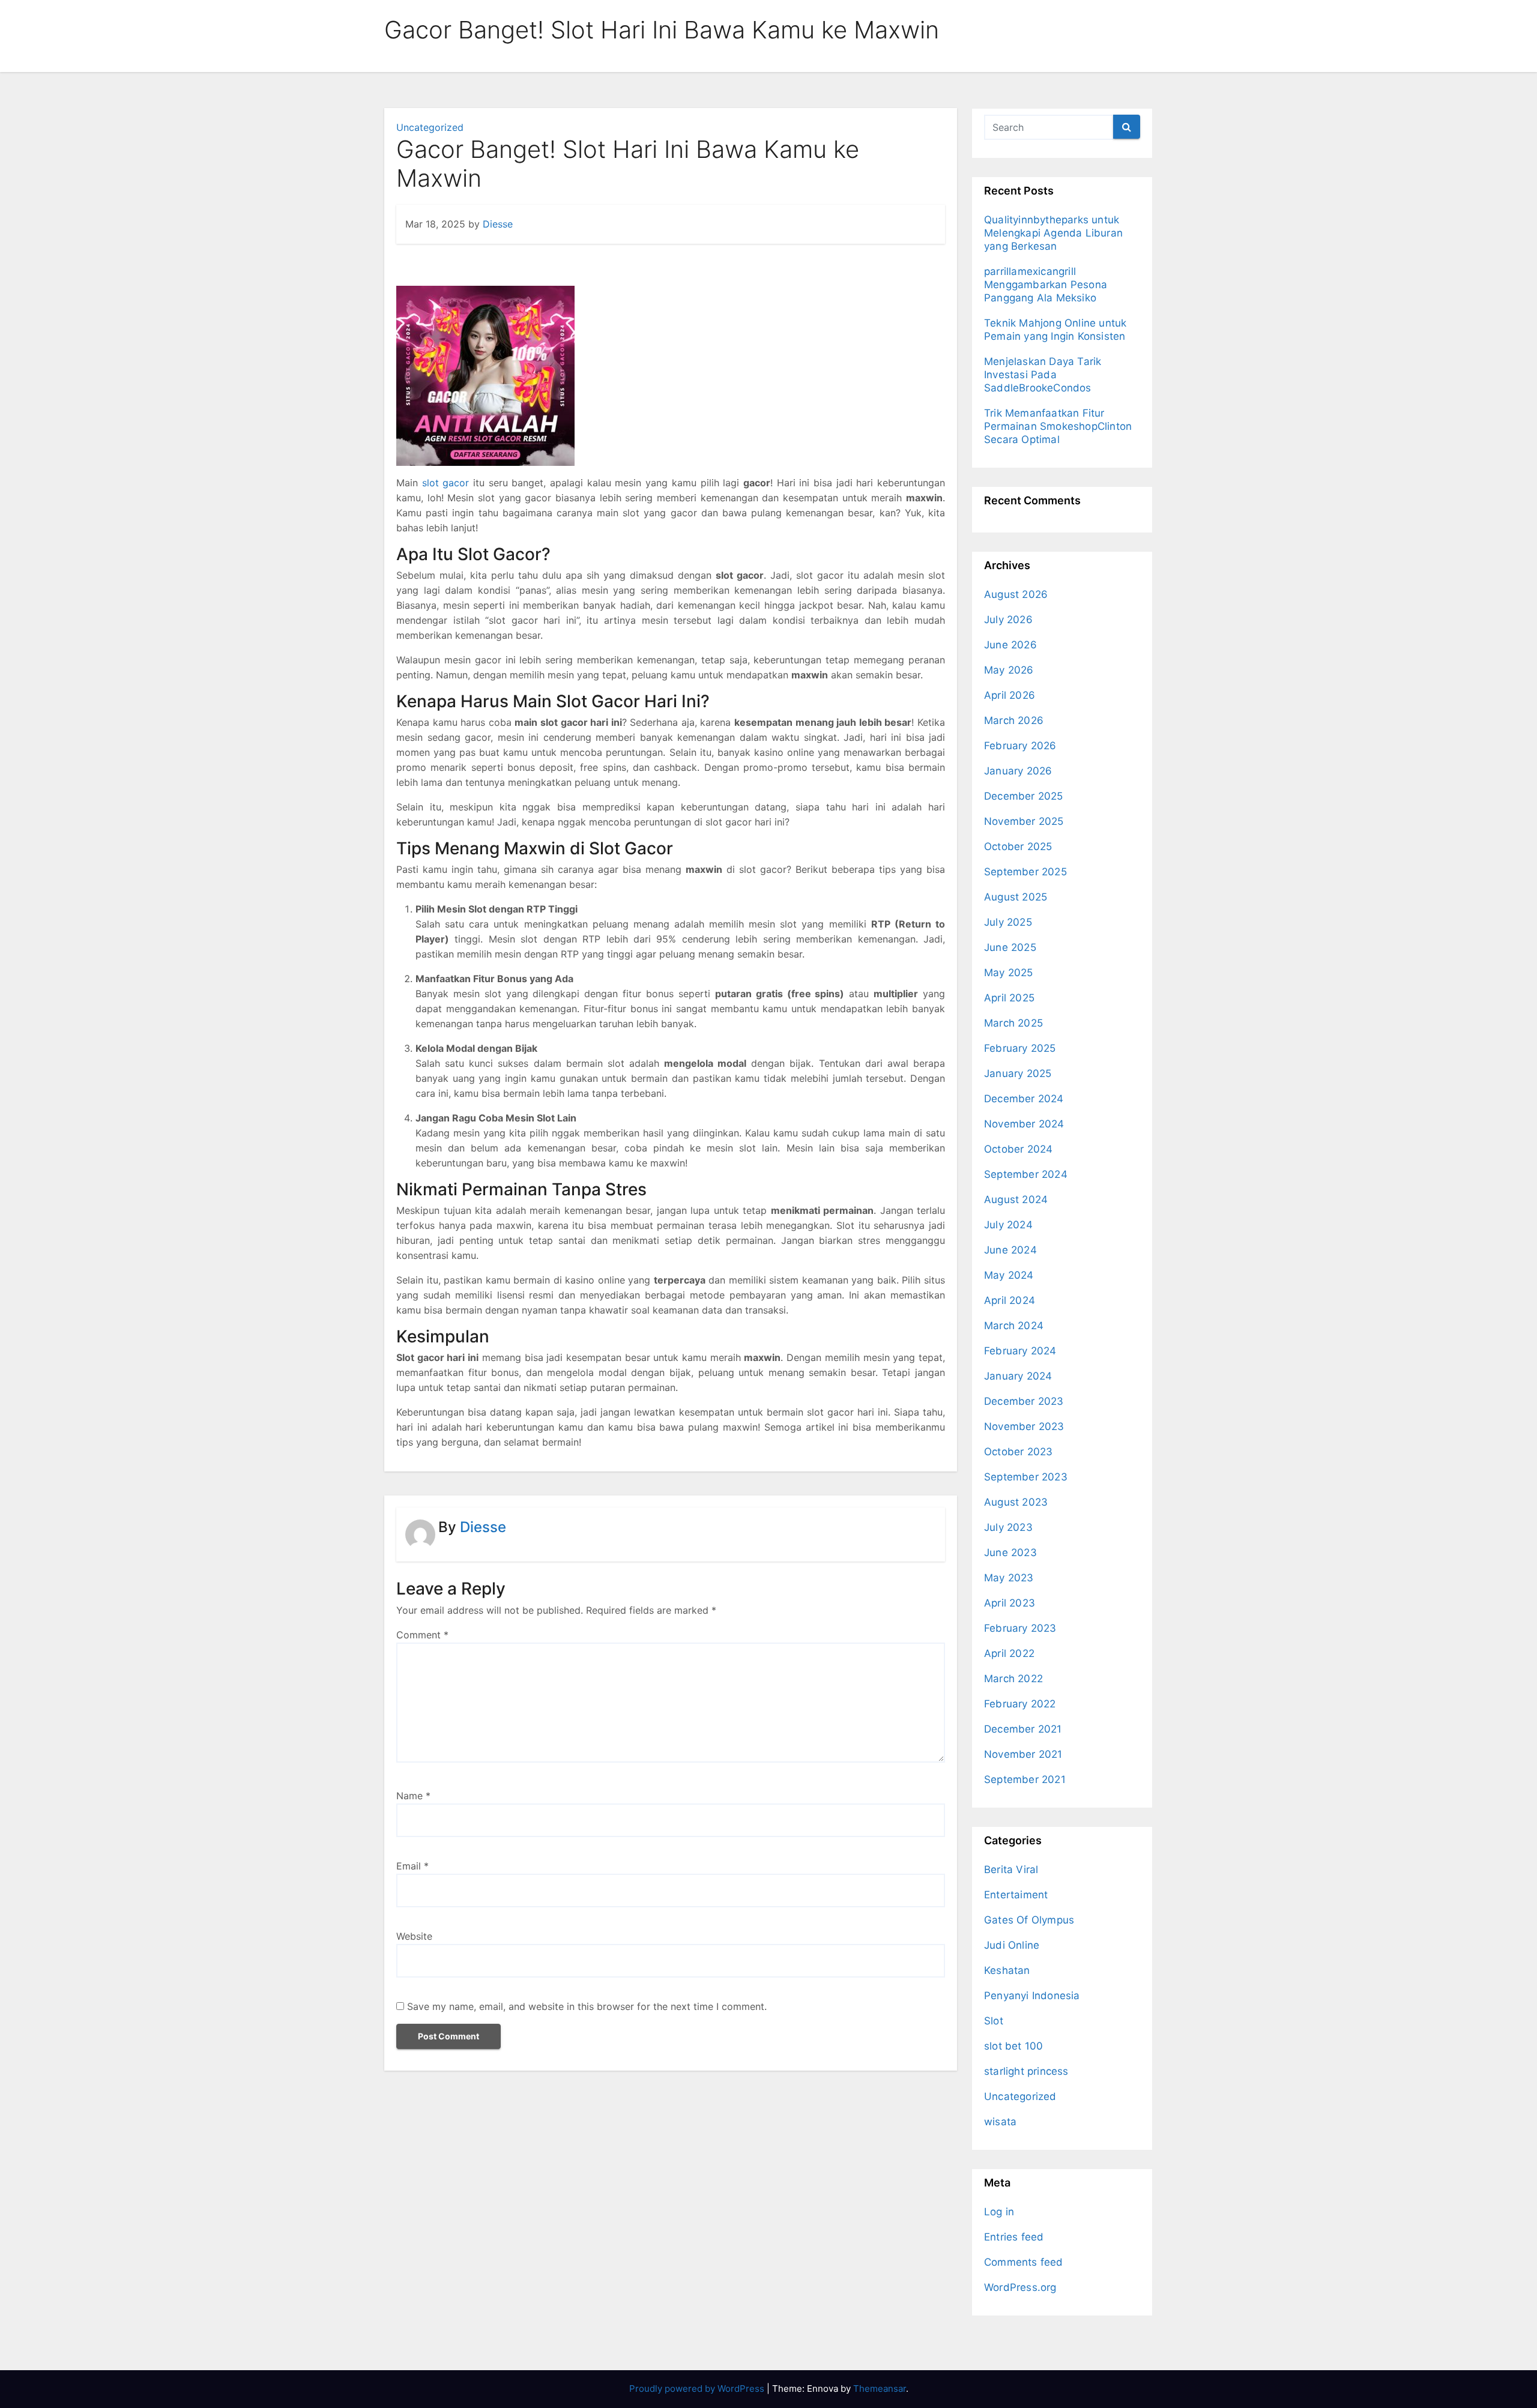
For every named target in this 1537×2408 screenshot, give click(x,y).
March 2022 (1013, 1679)
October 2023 (1018, 1452)
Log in (999, 2212)
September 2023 (1026, 1477)
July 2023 (1008, 1527)
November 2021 (1023, 1754)
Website (414, 1936)
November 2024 (1024, 1124)
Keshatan (1007, 1970)
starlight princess (1026, 2071)
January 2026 (1018, 771)
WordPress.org (1020, 2287)
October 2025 (1018, 846)
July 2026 (1008, 620)
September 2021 (1025, 1779)
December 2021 (1023, 1729)
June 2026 (1010, 645)
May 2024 (1009, 1275)
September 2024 (1026, 1174)
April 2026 (1010, 695)
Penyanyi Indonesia (1032, 1996)
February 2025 (1020, 1048)
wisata (1000, 2122)
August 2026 (1016, 594)
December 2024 (1024, 1099)
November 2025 (1024, 821)
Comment (422, 1635)
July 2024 (1008, 1225)
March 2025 (1013, 1023)
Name (413, 1796)
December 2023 (1024, 1401)
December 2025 (1024, 796)
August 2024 (1016, 1199)
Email (412, 1866)
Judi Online (1012, 1945)
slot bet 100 (1013, 2046)
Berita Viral (1011, 1869)
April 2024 (1010, 1300)
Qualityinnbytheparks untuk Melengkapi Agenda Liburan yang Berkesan (1053, 233)
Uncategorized (430, 127)
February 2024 (1020, 1351)
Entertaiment (1016, 1895)
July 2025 (1008, 922)
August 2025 (1016, 897)
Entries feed (1014, 2237)
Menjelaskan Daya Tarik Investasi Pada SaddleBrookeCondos (1043, 375)
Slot (994, 2021)
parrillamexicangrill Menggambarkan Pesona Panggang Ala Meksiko (1046, 285)
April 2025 (1009, 998)
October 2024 (1018, 1149)
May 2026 (1009, 670)
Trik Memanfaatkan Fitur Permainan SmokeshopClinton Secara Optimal (1058, 426)
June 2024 (1010, 1250)
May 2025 (1009, 973)
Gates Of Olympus (1029, 1920)
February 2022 (1020, 1704)
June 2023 (1010, 1553)
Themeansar (880, 2388)
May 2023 (1009, 1578)
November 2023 (1024, 1426)
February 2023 (1020, 1628)
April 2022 (1009, 1653)
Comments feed (1024, 2262)
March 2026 (1014, 720)
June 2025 (1010, 947)
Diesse (498, 224)
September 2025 (1025, 872)
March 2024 (1014, 1326)
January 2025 (1018, 1073)
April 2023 (1010, 1603)
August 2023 (1016, 1502)
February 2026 (1020, 746)
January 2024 (1018, 1376)
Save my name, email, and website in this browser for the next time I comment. (587, 2006)
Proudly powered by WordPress (698, 2388)
